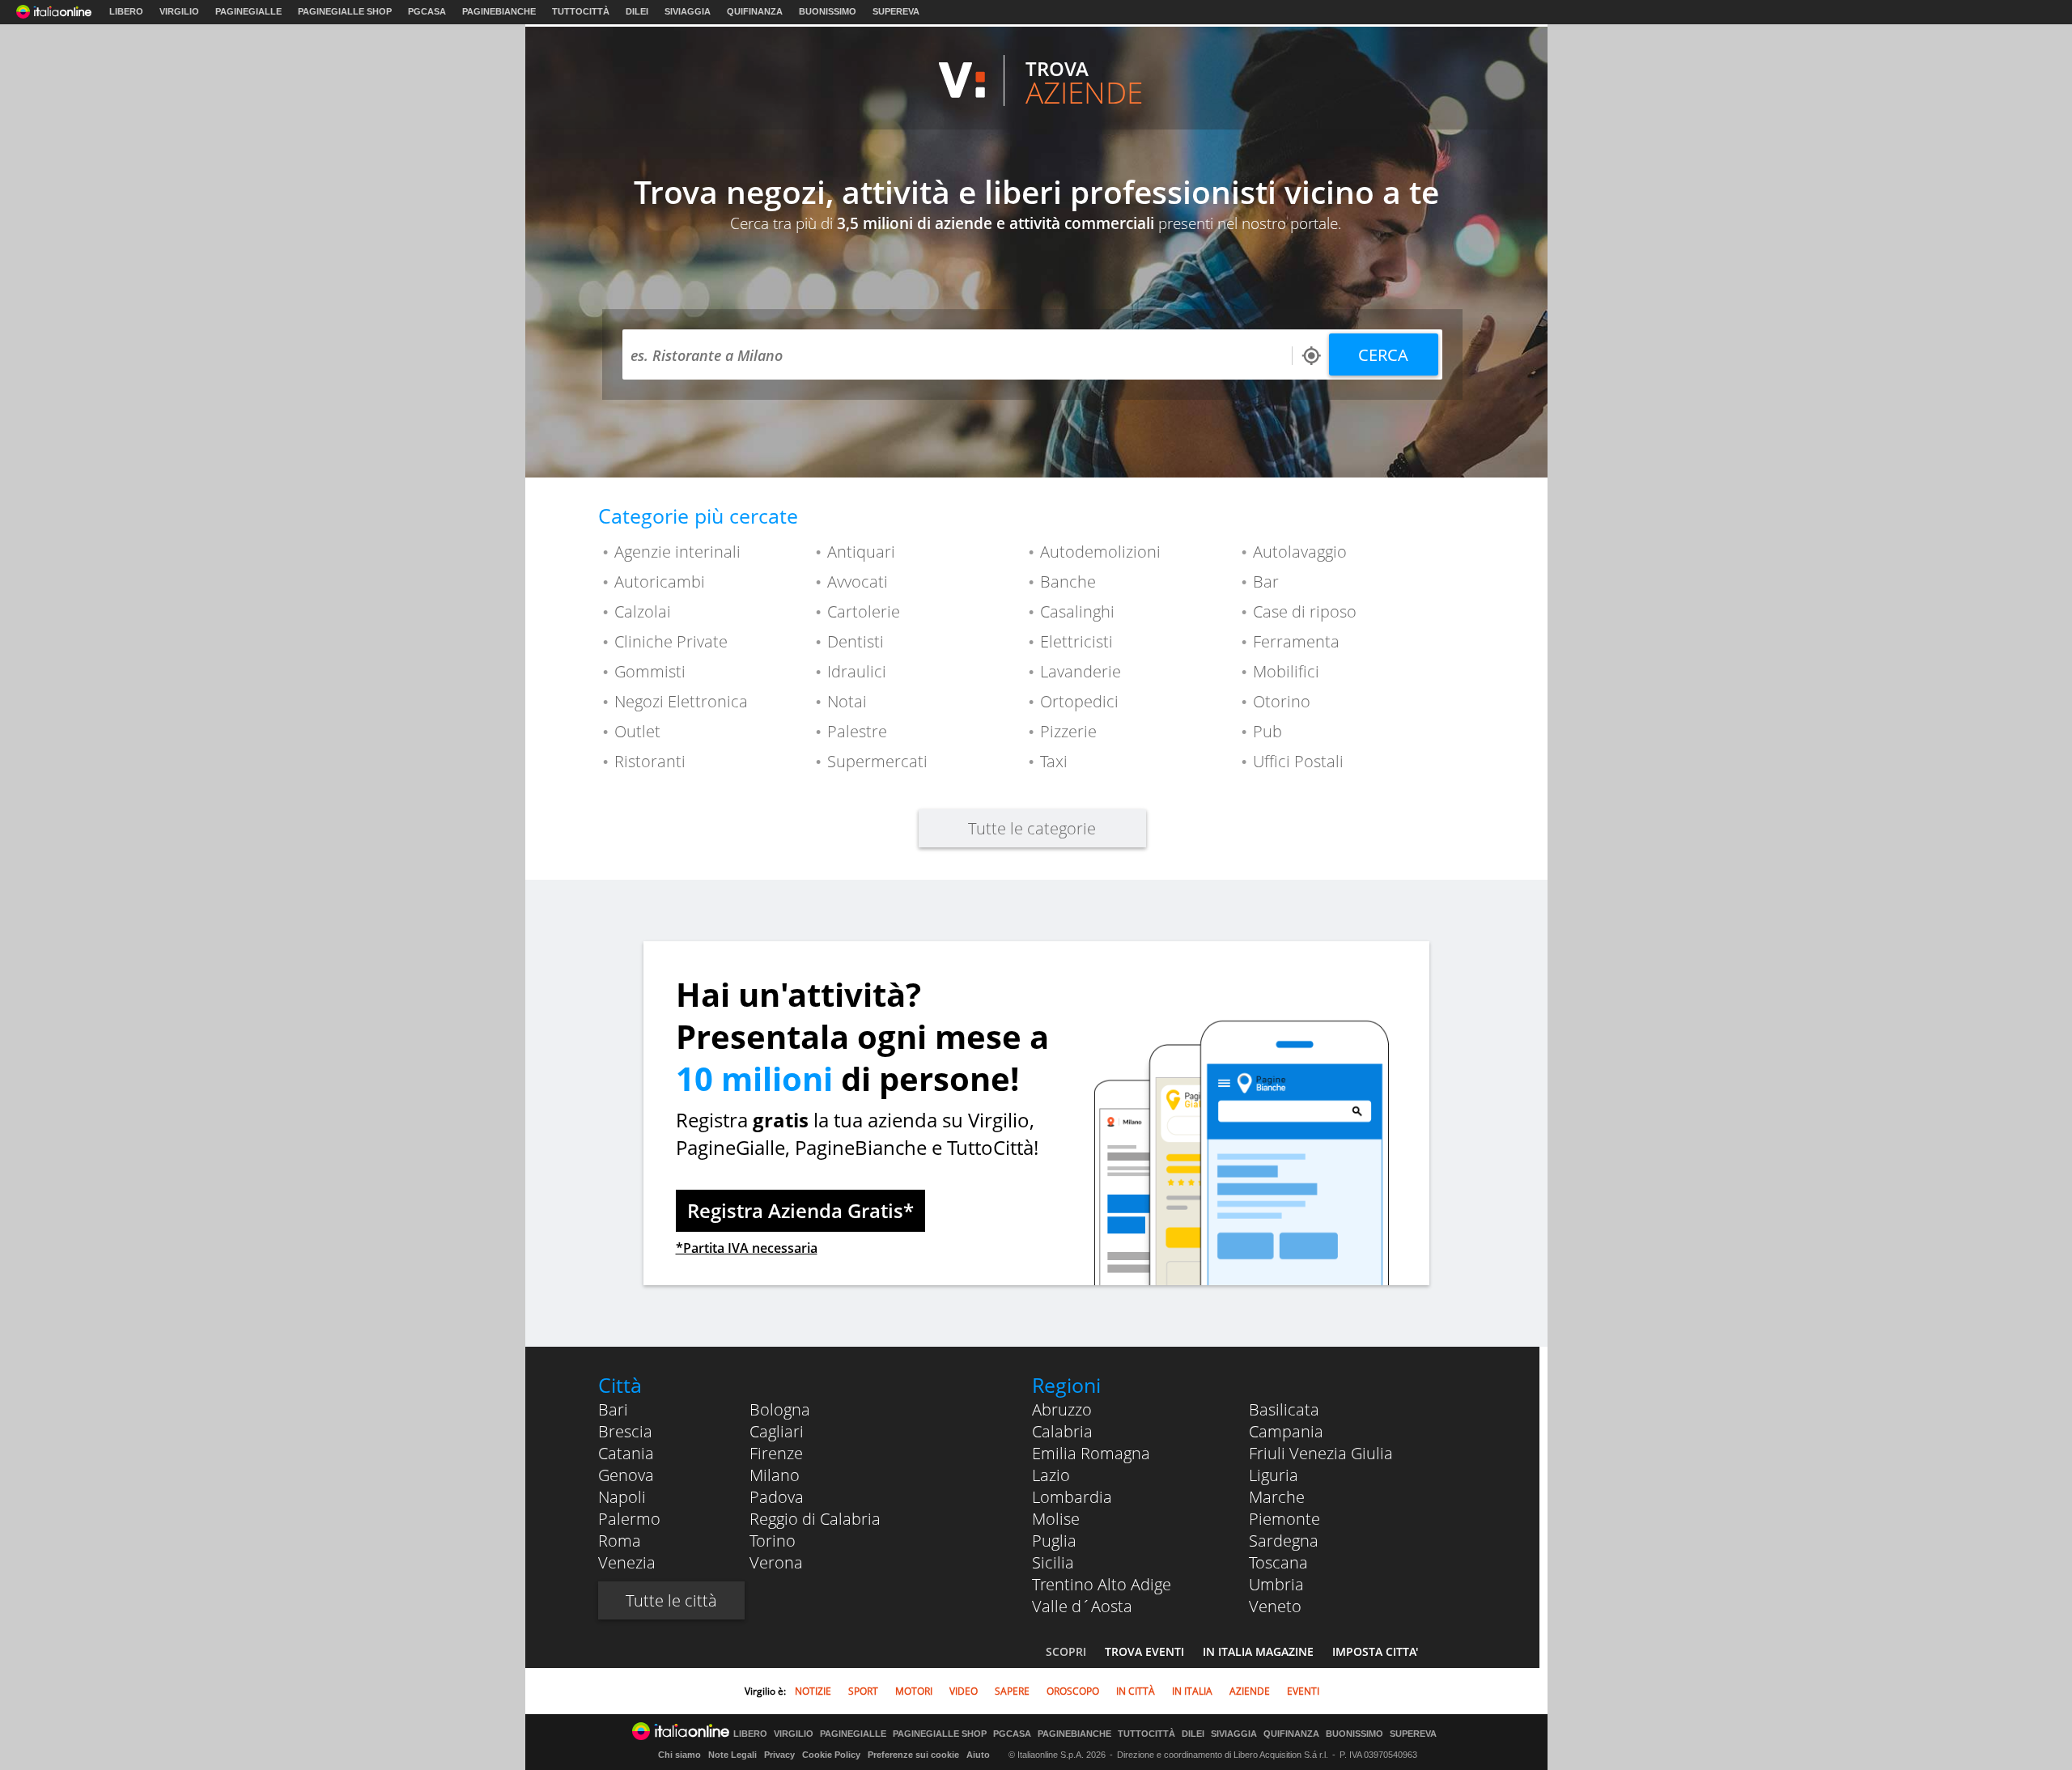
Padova (777, 1497)
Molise (1056, 1519)
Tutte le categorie (1032, 828)
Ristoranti (650, 761)
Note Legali (732, 1755)
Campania (1286, 1431)
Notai (847, 701)
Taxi (1054, 761)
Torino (773, 1541)
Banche (1068, 582)
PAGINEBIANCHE (499, 11)
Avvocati (858, 582)
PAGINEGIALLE (248, 11)
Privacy (779, 1755)
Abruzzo (1062, 1409)
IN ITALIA (1192, 1691)
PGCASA (427, 11)
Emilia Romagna (1091, 1453)
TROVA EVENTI (1144, 1651)
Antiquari (861, 552)
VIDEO (964, 1691)
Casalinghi (1077, 611)
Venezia (627, 1562)
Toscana (1278, 1562)
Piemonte (1284, 1519)
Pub (1267, 731)
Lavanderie (1081, 671)
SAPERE (1012, 1691)
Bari (613, 1409)
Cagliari (777, 1431)
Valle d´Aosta (1082, 1606)
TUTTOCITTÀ (581, 11)
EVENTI (1303, 1691)
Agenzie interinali (677, 552)
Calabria (1062, 1431)
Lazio (1051, 1475)
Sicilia (1053, 1562)
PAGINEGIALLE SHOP (345, 11)
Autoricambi (660, 582)
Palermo (629, 1519)
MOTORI (914, 1691)
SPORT (863, 1691)
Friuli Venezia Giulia (1321, 1453)
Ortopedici (1079, 701)
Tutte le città (671, 1600)
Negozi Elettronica (681, 701)
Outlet (637, 731)
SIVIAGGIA (688, 11)
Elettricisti (1076, 641)
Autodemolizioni (1100, 552)
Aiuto (978, 1755)
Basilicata (1284, 1409)
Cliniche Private (671, 641)
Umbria (1276, 1584)
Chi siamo (679, 1755)
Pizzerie (1068, 731)
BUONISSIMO (828, 11)
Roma (620, 1541)
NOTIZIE (813, 1691)
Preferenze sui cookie (913, 1755)
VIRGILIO (179, 11)
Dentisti (856, 641)
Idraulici (857, 671)
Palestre (857, 731)
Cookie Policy (831, 1755)
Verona (776, 1562)
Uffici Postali (1298, 761)
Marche (1277, 1497)
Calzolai (643, 611)
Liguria (1274, 1475)
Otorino (1282, 701)
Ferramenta (1296, 641)
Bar (1266, 582)
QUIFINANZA (755, 11)
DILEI (637, 11)
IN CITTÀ (1136, 1691)
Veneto (1275, 1606)
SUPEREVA (896, 11)
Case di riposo (1305, 611)
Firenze (776, 1453)
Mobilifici (1286, 671)
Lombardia (1072, 1497)
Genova (626, 1475)
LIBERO (126, 11)
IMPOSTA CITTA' (1375, 1651)
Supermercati (877, 761)
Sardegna (1284, 1541)
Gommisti (650, 671)
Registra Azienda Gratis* (800, 1210)
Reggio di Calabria (815, 1519)
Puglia (1054, 1541)
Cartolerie (864, 611)
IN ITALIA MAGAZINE (1258, 1651)
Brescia (625, 1431)
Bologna (780, 1409)
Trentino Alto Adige (1102, 1584)
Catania (626, 1453)
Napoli (622, 1497)
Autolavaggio (1300, 552)
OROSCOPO (1073, 1691)
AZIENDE (1250, 1691)
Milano (775, 1475)
